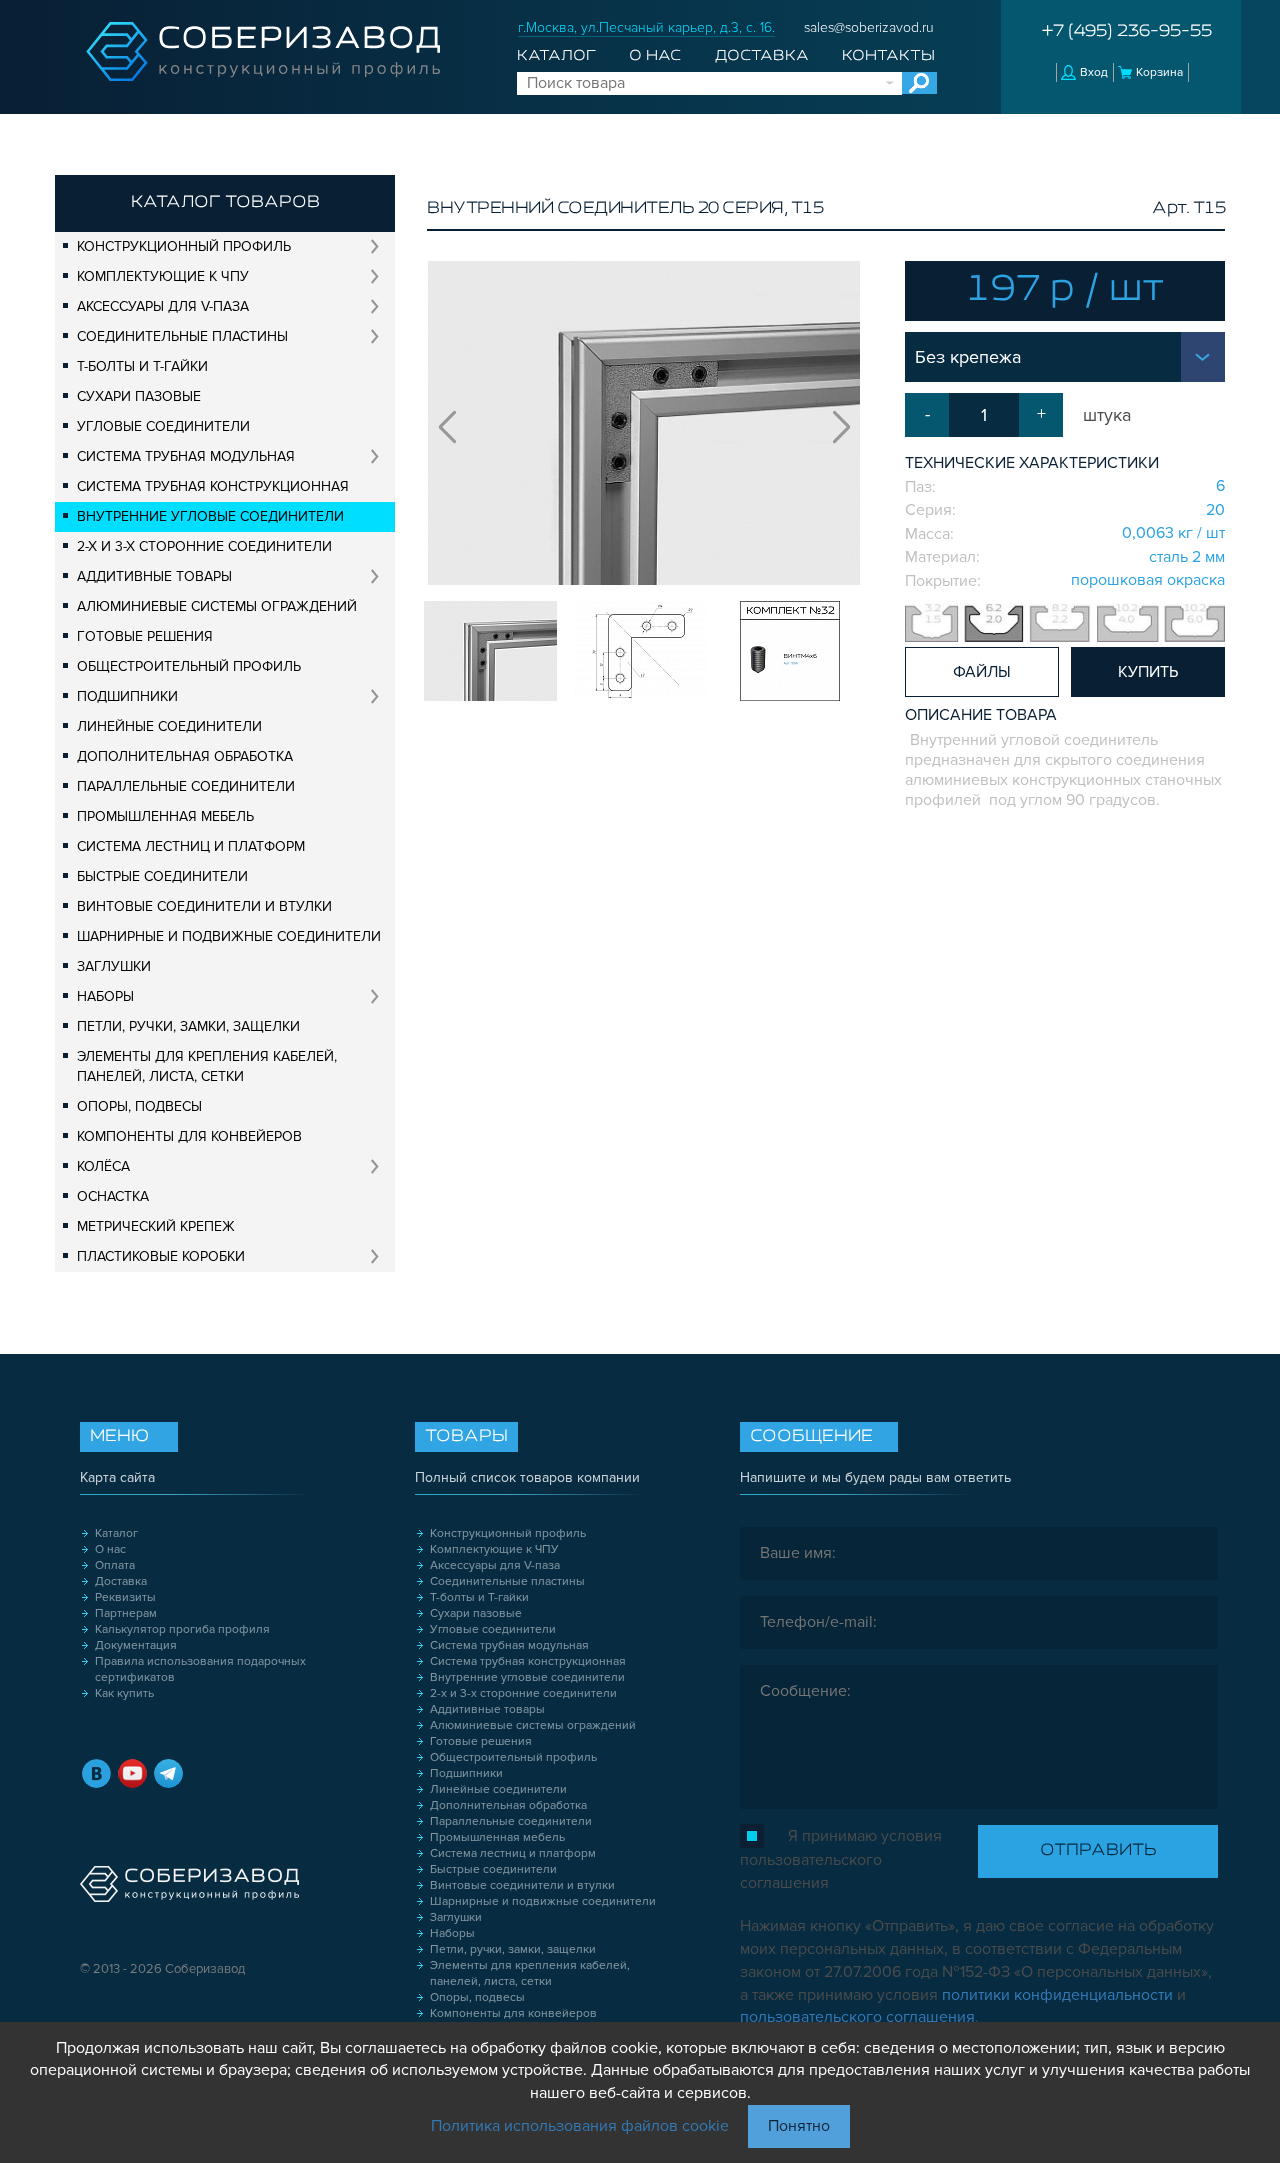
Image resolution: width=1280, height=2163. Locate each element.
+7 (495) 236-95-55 (1127, 32)
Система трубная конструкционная (213, 486)
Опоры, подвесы (139, 1106)
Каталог (556, 56)
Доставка (762, 56)
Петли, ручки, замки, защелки (188, 1026)
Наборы (105, 996)
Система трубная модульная (186, 456)
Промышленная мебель (165, 816)
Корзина (1159, 72)
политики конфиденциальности (1057, 1995)
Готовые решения (145, 636)
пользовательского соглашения (857, 2017)
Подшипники (127, 696)
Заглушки (114, 966)
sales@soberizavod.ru (869, 27)
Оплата (115, 1565)
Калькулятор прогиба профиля (182, 1629)
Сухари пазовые (139, 396)
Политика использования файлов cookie (580, 2126)
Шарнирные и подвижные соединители (229, 936)
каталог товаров (225, 203)
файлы (982, 672)
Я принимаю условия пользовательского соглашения (841, 1859)
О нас (655, 56)
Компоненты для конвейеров (189, 1136)
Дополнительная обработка (185, 756)
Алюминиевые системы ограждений (217, 606)
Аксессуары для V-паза (163, 306)
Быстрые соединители (162, 876)
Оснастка (113, 1196)
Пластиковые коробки (161, 1256)
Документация (136, 1645)
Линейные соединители (169, 726)
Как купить (124, 1693)
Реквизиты (125, 1597)
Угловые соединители (163, 426)
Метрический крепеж (156, 1226)
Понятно (799, 2126)
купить (1148, 672)
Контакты (888, 56)
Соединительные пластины (182, 336)
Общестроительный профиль (189, 666)
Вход (1094, 72)
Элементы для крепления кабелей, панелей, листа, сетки (207, 1066)
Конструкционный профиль (184, 246)
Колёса (103, 1166)
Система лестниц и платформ (191, 846)
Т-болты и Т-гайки (142, 366)
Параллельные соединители (186, 786)
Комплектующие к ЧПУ (163, 276)
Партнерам (126, 1613)
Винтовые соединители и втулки (204, 906)
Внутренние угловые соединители (210, 516)
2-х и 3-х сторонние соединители (204, 546)
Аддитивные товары (154, 576)
